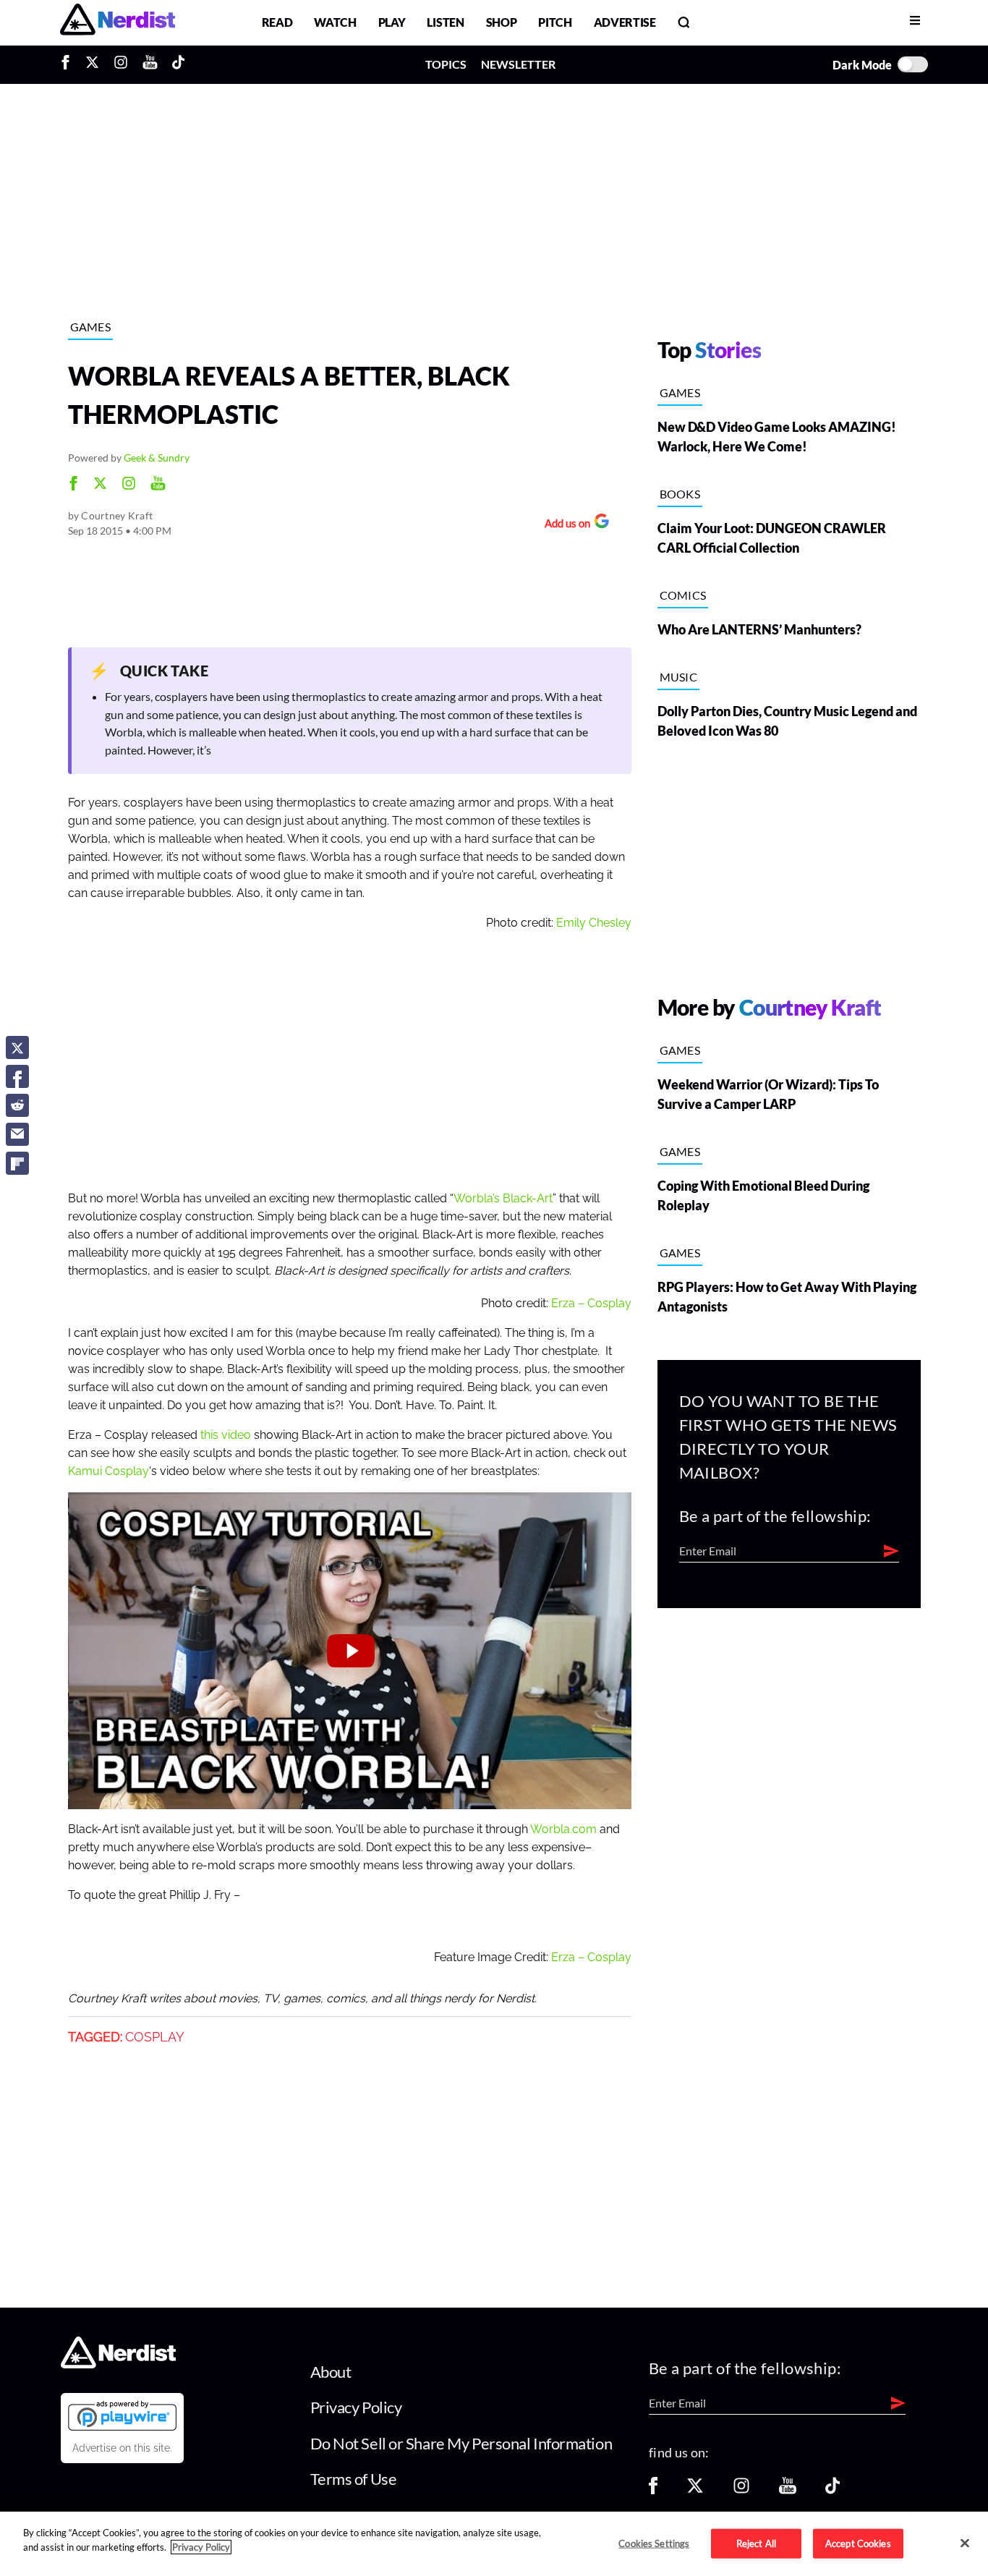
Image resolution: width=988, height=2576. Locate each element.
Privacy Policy (356, 2407)
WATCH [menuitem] (335, 22)
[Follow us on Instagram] (741, 2490)
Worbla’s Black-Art (503, 1199)
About (331, 2372)
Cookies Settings (654, 2543)
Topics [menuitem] (446, 64)
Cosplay (155, 2037)
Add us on (564, 525)
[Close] (965, 2543)
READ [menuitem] (277, 22)
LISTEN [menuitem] (445, 22)
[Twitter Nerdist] (92, 64)
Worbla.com (563, 1829)
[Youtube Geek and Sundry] (158, 485)
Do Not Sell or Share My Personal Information (461, 2443)
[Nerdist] (118, 22)
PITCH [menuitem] (555, 22)
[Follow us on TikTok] (832, 2490)
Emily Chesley (594, 923)
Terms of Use (354, 2479)
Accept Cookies (858, 2543)
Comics (683, 595)
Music (679, 677)
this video (226, 1435)
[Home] (118, 2364)
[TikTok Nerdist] (178, 64)
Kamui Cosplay (108, 1471)
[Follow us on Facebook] (653, 2490)
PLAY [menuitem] (392, 22)
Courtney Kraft (117, 515)
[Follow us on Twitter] (695, 2490)
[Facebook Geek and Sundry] (73, 485)
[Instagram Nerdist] (121, 64)
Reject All (756, 2543)
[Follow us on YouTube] (788, 2490)
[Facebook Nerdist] (69, 64)
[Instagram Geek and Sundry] (129, 485)
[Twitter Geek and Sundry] (100, 485)
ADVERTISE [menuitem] (625, 22)
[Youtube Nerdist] (150, 64)
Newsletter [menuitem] (518, 64)
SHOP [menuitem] (502, 22)
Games (91, 327)
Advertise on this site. (122, 2448)
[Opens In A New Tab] (122, 2415)
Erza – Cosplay (591, 1304)
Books (680, 494)
